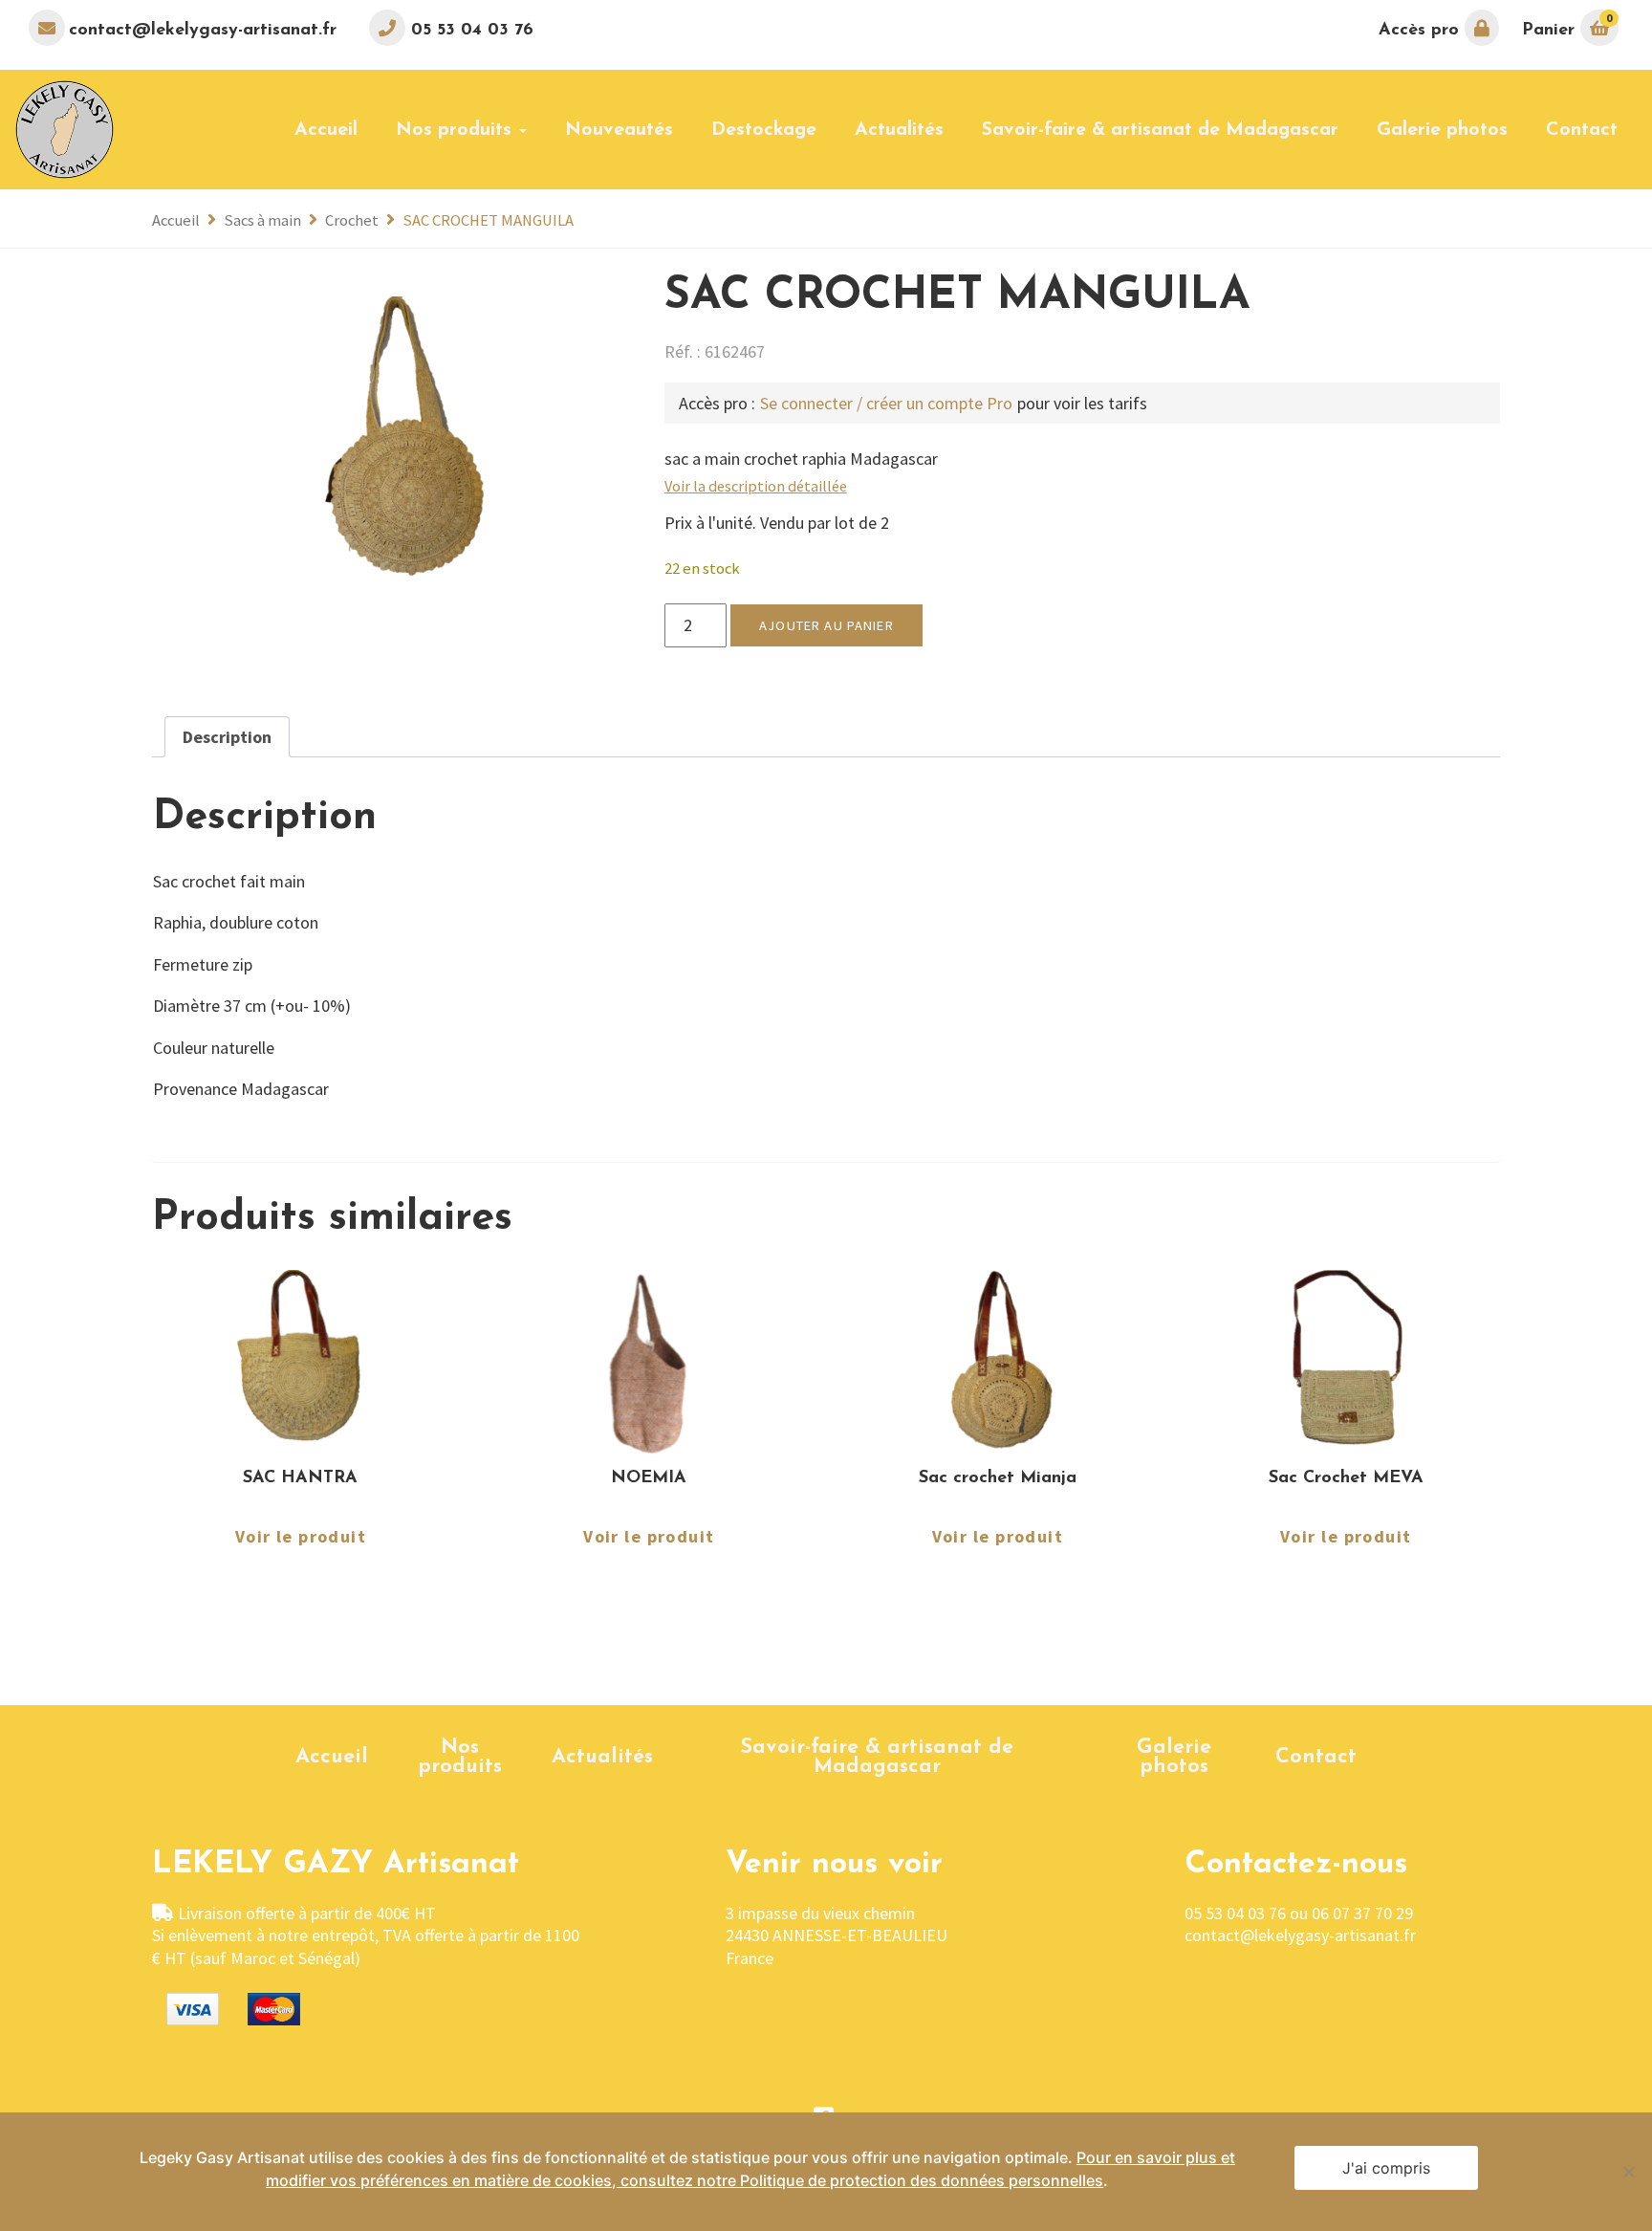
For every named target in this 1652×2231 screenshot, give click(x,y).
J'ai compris (1386, 2168)
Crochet (352, 220)
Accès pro (1422, 31)
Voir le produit (301, 1538)
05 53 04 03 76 (469, 31)
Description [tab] (227, 737)
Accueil (176, 220)
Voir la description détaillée (756, 486)
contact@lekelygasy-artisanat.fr (203, 31)
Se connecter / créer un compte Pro (886, 403)
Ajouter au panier (826, 625)
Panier (1567, 25)
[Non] (1628, 2172)
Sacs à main (262, 220)
